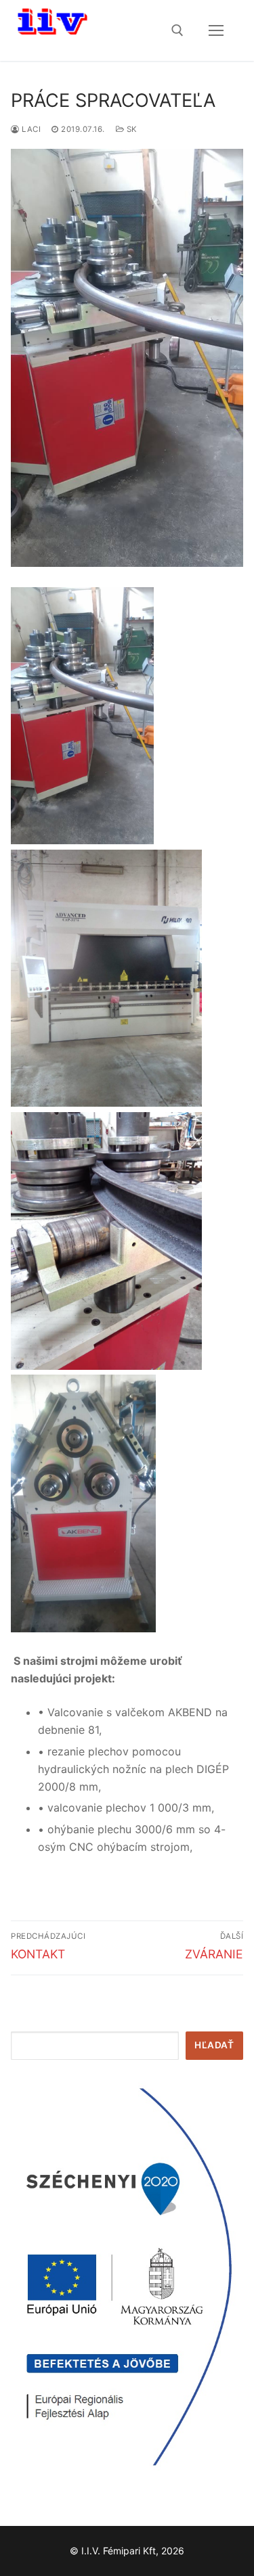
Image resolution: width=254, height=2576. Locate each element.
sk (131, 129)
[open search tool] (177, 30)
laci (30, 129)
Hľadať (214, 2045)
